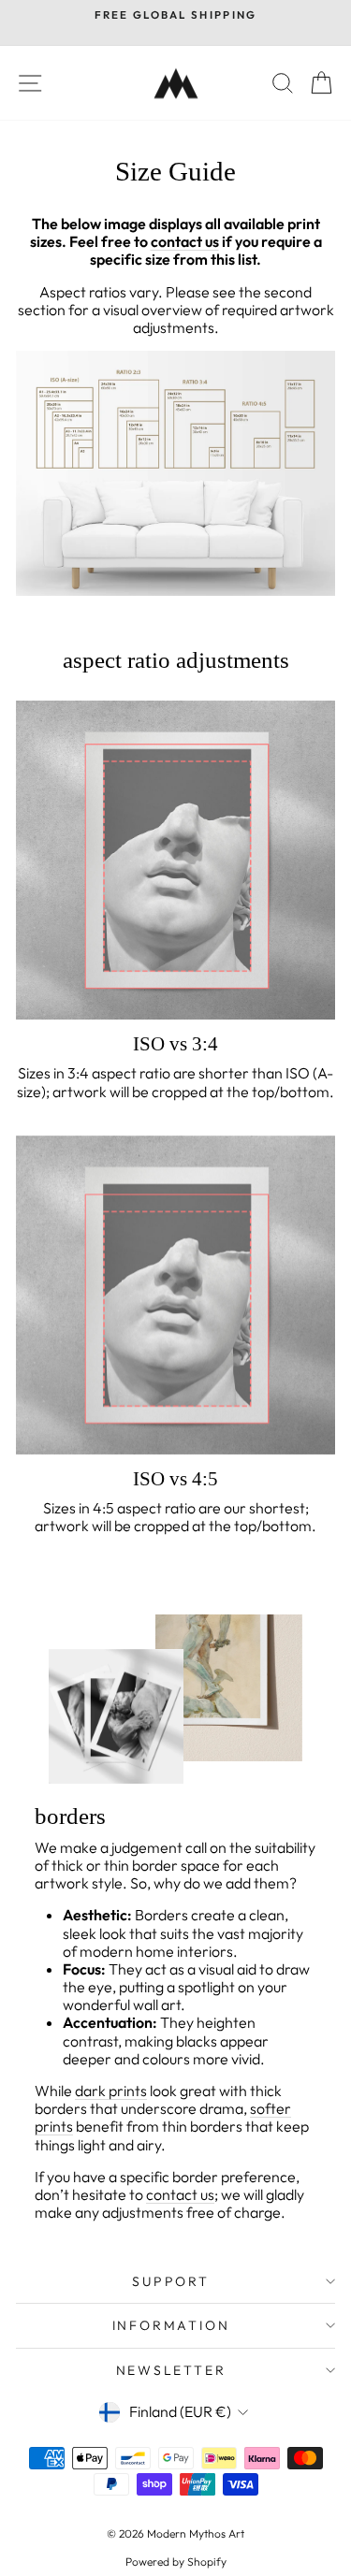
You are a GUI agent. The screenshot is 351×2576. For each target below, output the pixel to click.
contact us (180, 2194)
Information (171, 2325)
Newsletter (171, 2370)
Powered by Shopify (176, 2562)
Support (171, 2281)
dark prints (111, 2091)
